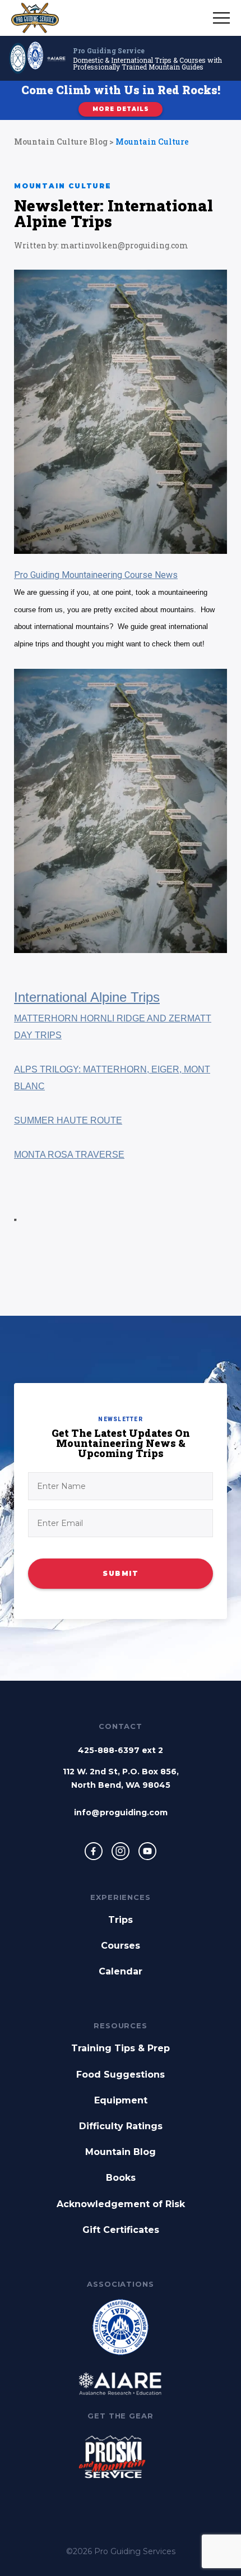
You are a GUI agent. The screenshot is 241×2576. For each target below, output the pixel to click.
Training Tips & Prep (121, 2048)
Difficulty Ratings (121, 2126)
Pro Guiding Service (109, 50)
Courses (121, 1946)
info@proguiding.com (121, 1812)
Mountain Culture (152, 142)
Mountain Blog (121, 2152)
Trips (121, 1920)
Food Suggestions (121, 2075)
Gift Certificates (121, 2230)
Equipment (121, 2100)
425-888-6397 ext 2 (121, 1750)
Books (121, 2178)
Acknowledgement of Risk (121, 2204)
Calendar (121, 1971)
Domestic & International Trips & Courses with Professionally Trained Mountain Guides (147, 63)
